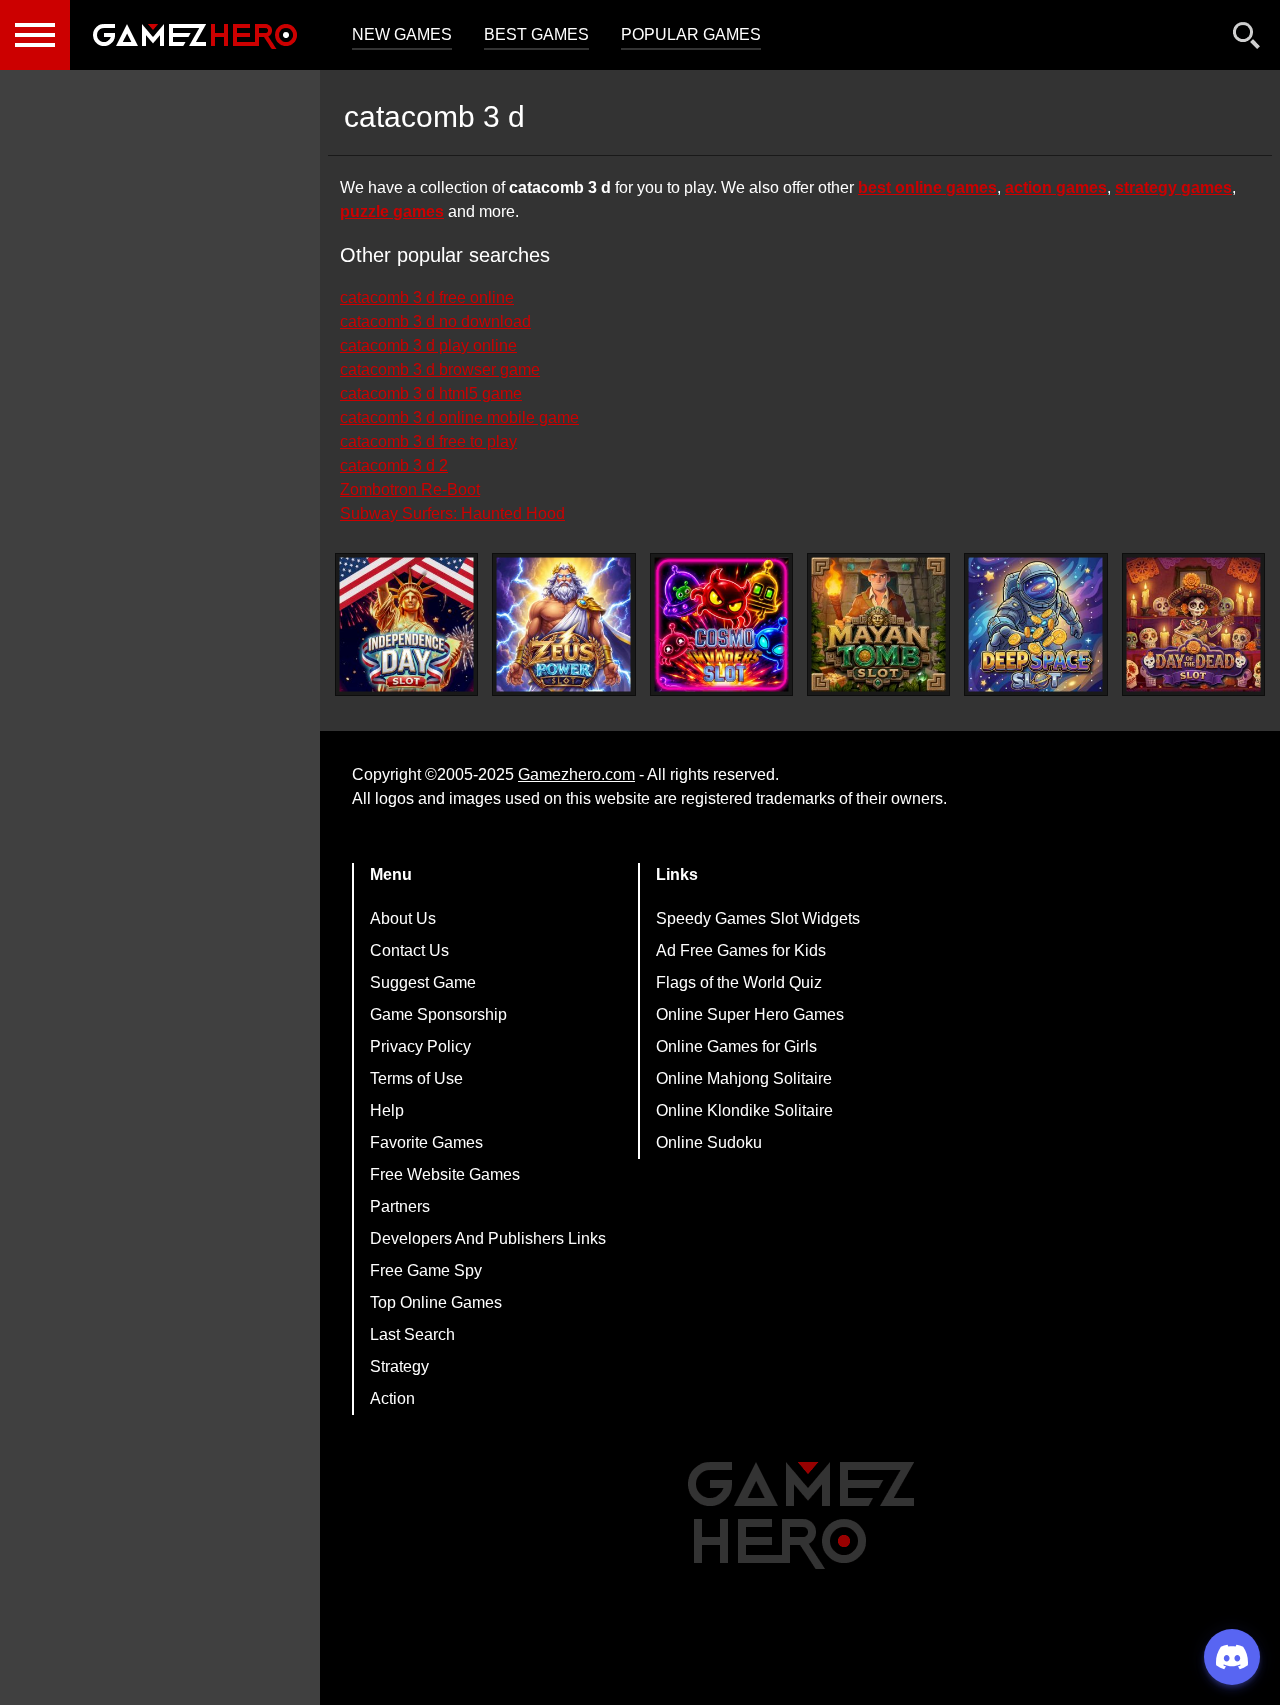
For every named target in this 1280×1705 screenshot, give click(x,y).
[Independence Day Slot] (406, 624)
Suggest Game (423, 982)
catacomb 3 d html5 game (431, 393)
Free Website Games (445, 1174)
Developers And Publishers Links (488, 1238)
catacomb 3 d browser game (440, 369)
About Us (403, 918)
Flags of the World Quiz (739, 982)
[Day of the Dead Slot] (1193, 624)
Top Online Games (436, 1302)
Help (387, 1110)
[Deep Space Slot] (1035, 624)
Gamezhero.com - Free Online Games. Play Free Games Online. (195, 35)
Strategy (399, 1366)
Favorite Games (426, 1142)
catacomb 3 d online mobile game (459, 417)
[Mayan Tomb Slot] (878, 624)
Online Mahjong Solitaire (744, 1078)
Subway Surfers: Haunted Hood (452, 513)
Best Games (536, 34)
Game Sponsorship (438, 1014)
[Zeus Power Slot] (563, 624)
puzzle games (392, 211)
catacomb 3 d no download (435, 321)
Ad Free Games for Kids (741, 950)
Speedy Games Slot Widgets (758, 918)
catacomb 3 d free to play (428, 441)
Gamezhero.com (576, 774)
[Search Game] (1247, 39)
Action (392, 1398)
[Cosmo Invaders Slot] (721, 624)
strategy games (1173, 187)
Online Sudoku (709, 1142)
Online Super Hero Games (750, 1014)
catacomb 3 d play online (428, 345)
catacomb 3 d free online (427, 297)
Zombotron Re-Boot (410, 489)
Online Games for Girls (736, 1046)
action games (1056, 187)
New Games (402, 34)
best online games (927, 187)
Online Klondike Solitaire (744, 1110)
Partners (400, 1206)
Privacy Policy (420, 1046)
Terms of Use (416, 1078)
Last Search (412, 1334)
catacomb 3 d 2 (394, 465)
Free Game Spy (426, 1270)
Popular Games (691, 34)
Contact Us (409, 950)
